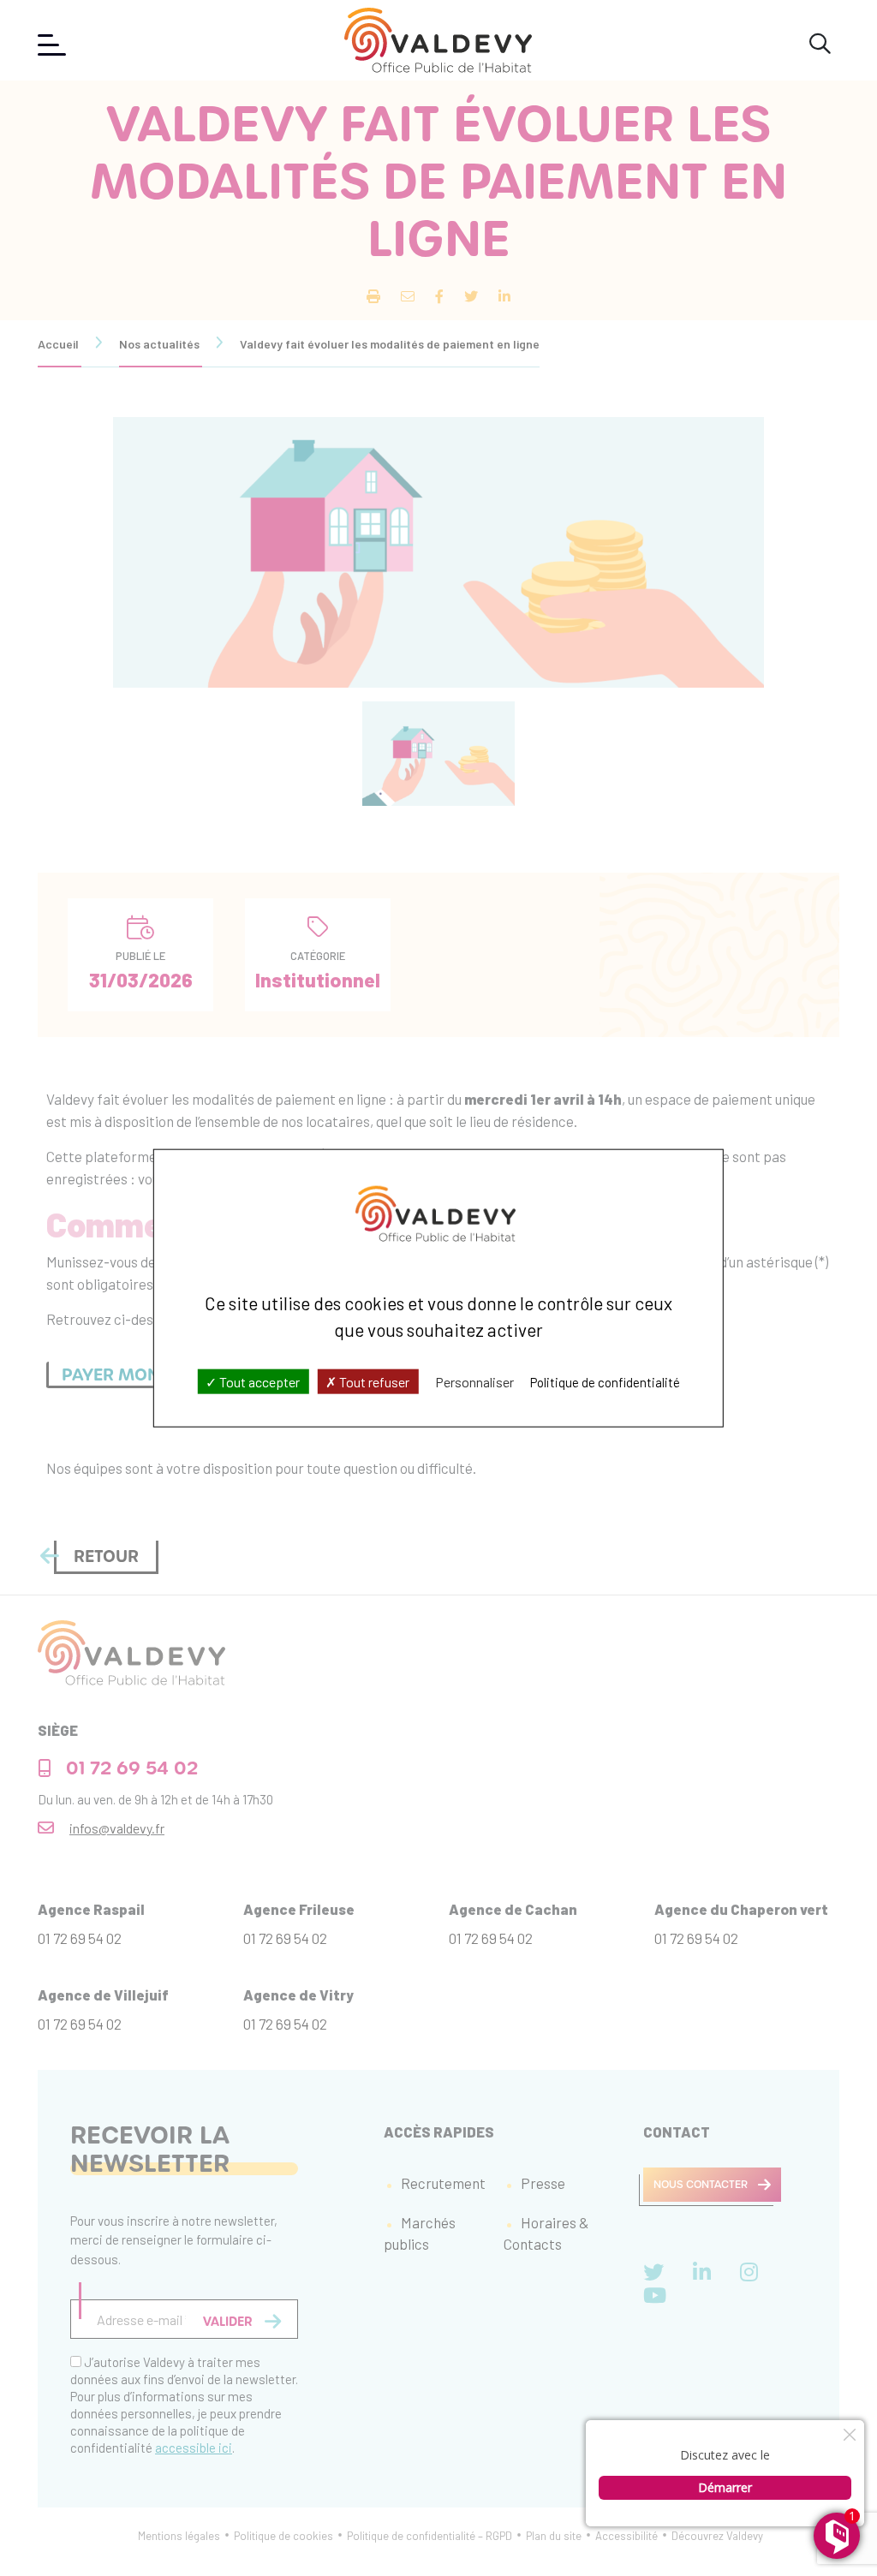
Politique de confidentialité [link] (605, 1381)
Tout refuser (373, 1381)
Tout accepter (258, 1381)
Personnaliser (474, 1381)
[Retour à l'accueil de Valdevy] (438, 40)
